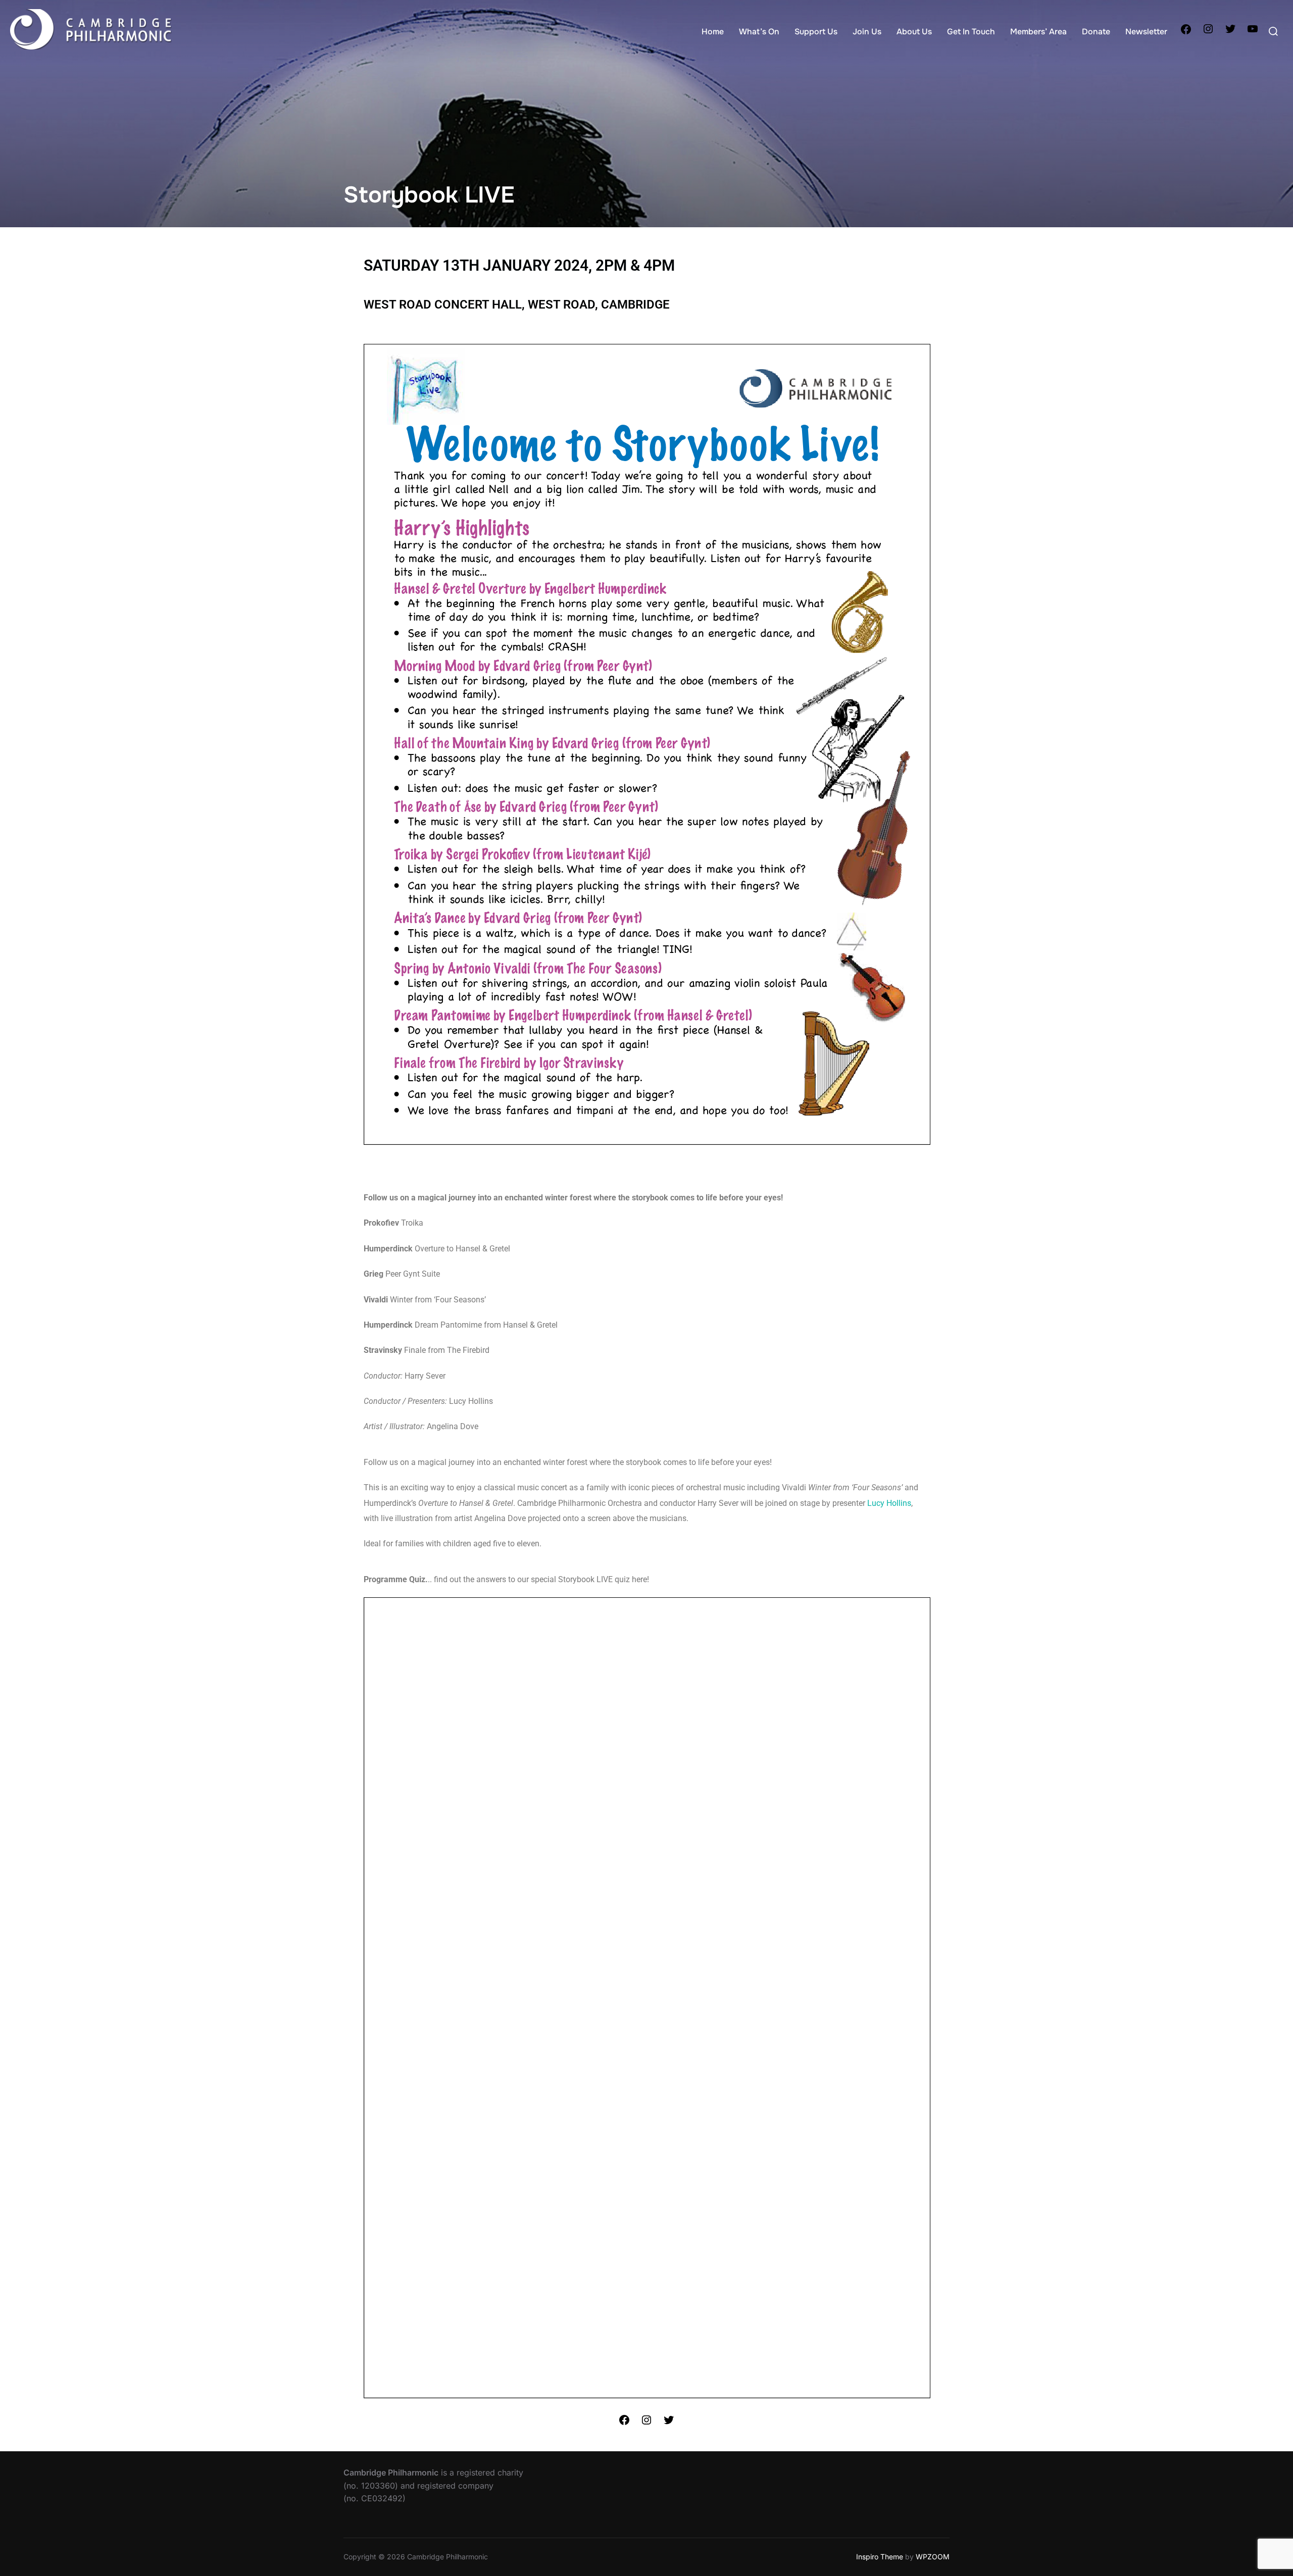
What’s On (759, 32)
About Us (914, 32)
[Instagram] (1208, 32)
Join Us (867, 32)
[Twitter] (1230, 32)
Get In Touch (971, 32)
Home (713, 32)
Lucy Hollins (889, 1503)
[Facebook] (1186, 32)
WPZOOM (933, 2557)
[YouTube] (1253, 32)
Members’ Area (1038, 32)
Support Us (816, 32)
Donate (1096, 32)
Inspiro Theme (880, 2557)
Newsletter (1146, 32)
